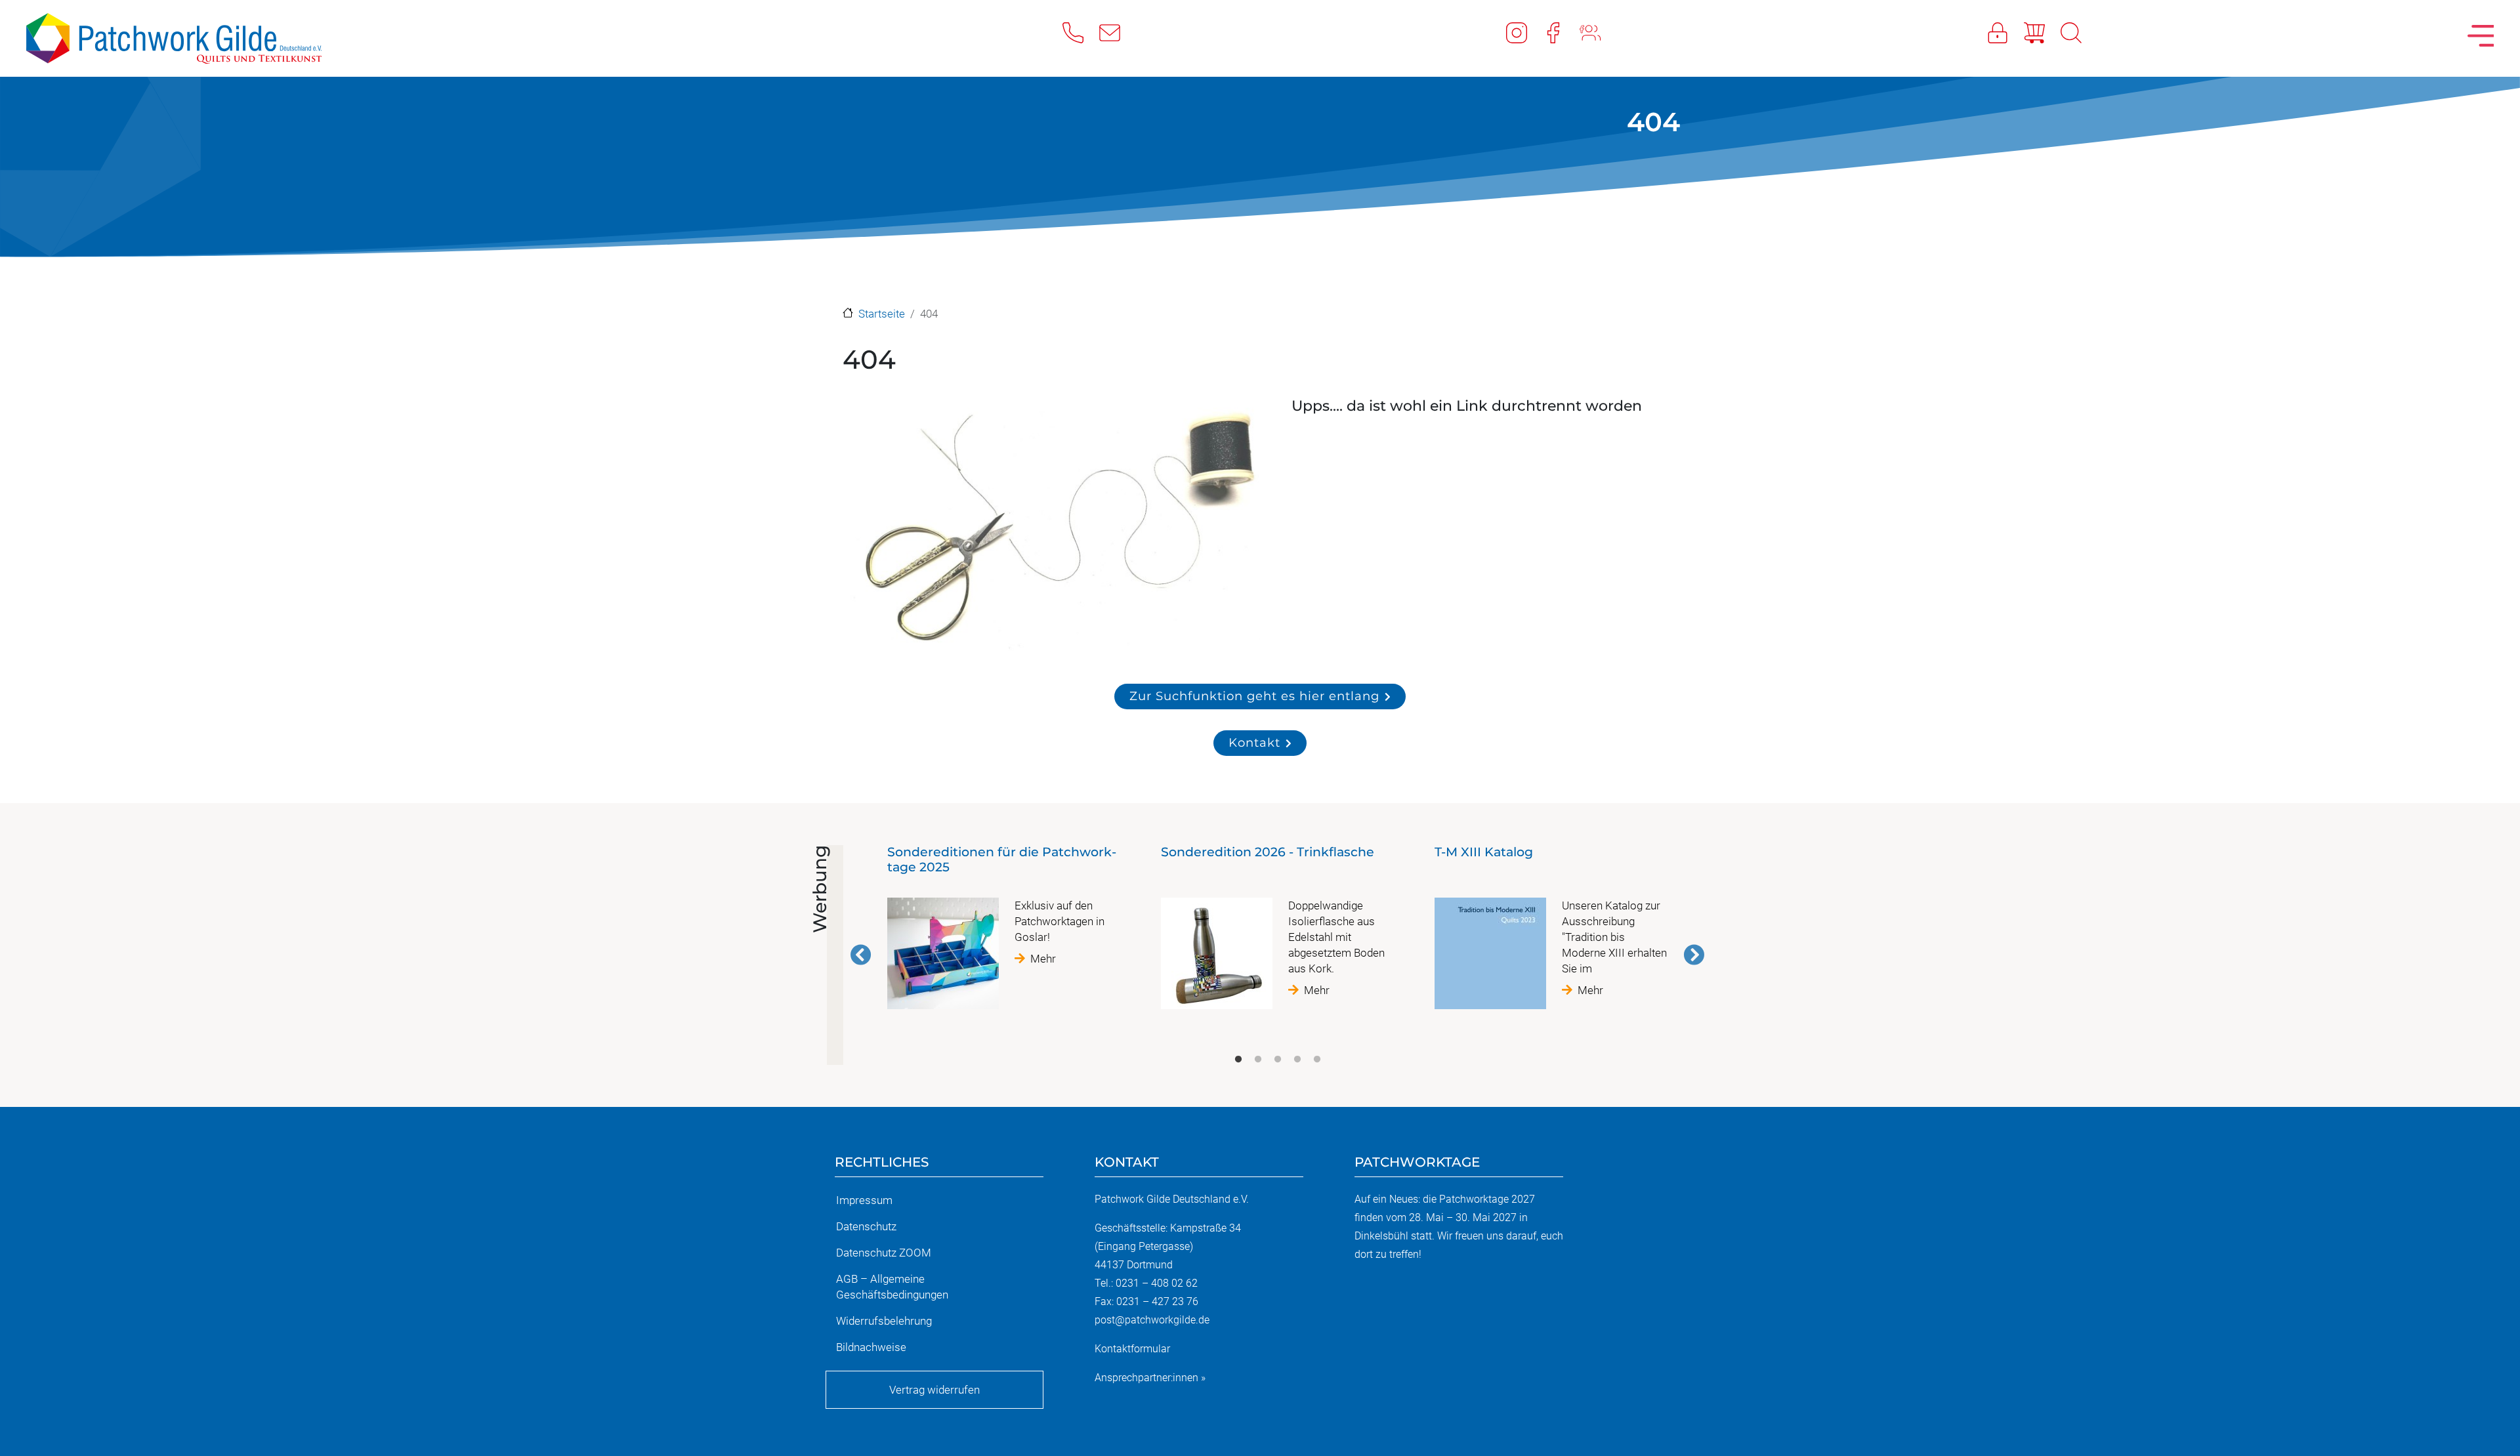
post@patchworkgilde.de (1152, 1320)
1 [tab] (1238, 1060)
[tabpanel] (1004, 932)
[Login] (2005, 32)
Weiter (1694, 955)
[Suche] (2079, 32)
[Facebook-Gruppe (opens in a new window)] (1598, 32)
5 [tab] (1317, 1060)
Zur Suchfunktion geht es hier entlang (1254, 696)
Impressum (864, 1200)
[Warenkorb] (2042, 32)
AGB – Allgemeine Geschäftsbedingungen (892, 1287)
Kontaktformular (1132, 1349)
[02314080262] (1081, 32)
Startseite (882, 314)
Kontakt (1254, 742)
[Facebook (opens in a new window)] (1561, 32)
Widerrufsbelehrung (884, 1321)
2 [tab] (1258, 1060)
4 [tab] (1297, 1060)
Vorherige (861, 955)
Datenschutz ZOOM (884, 1253)
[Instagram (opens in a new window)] (1524, 32)
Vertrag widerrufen (934, 1390)
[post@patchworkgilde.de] (1118, 32)
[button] (1053, 529)
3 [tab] (1278, 1060)
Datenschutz (866, 1226)
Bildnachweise (871, 1347)
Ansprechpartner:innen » (1150, 1378)
